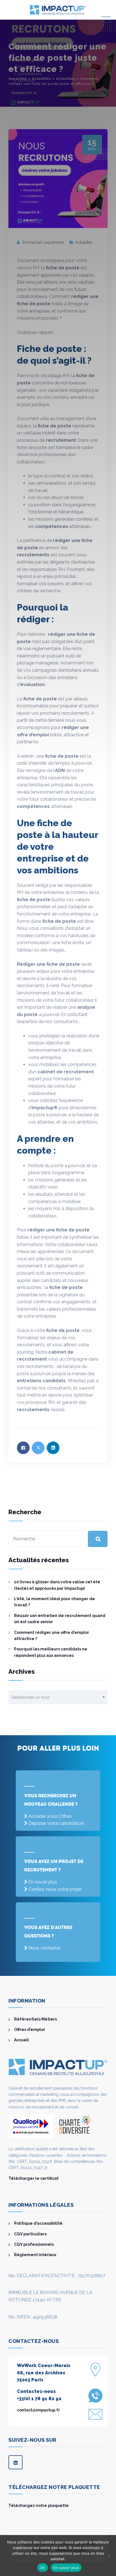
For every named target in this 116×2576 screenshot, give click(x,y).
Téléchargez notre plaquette (39, 2506)
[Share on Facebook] (23, 1448)
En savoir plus (43, 1882)
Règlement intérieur (35, 2255)
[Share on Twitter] (38, 1448)
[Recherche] (98, 1539)
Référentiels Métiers (35, 2019)
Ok (43, 2568)
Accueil (22, 2040)
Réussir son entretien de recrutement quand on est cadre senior (60, 1619)
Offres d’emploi (29, 2030)
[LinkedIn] (15, 2462)
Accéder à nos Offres (50, 1816)
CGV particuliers (30, 2234)
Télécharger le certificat (34, 2178)
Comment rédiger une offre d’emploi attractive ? (51, 1636)
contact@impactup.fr (38, 2410)
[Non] (109, 2555)
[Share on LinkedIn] (53, 1448)
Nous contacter (45, 1948)
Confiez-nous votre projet (55, 1889)
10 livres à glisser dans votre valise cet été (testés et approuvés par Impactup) (57, 1585)
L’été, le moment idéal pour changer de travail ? (54, 1602)
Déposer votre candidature (56, 1823)
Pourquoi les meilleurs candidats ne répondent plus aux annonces (51, 1652)
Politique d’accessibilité (38, 2223)
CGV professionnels (34, 2244)
